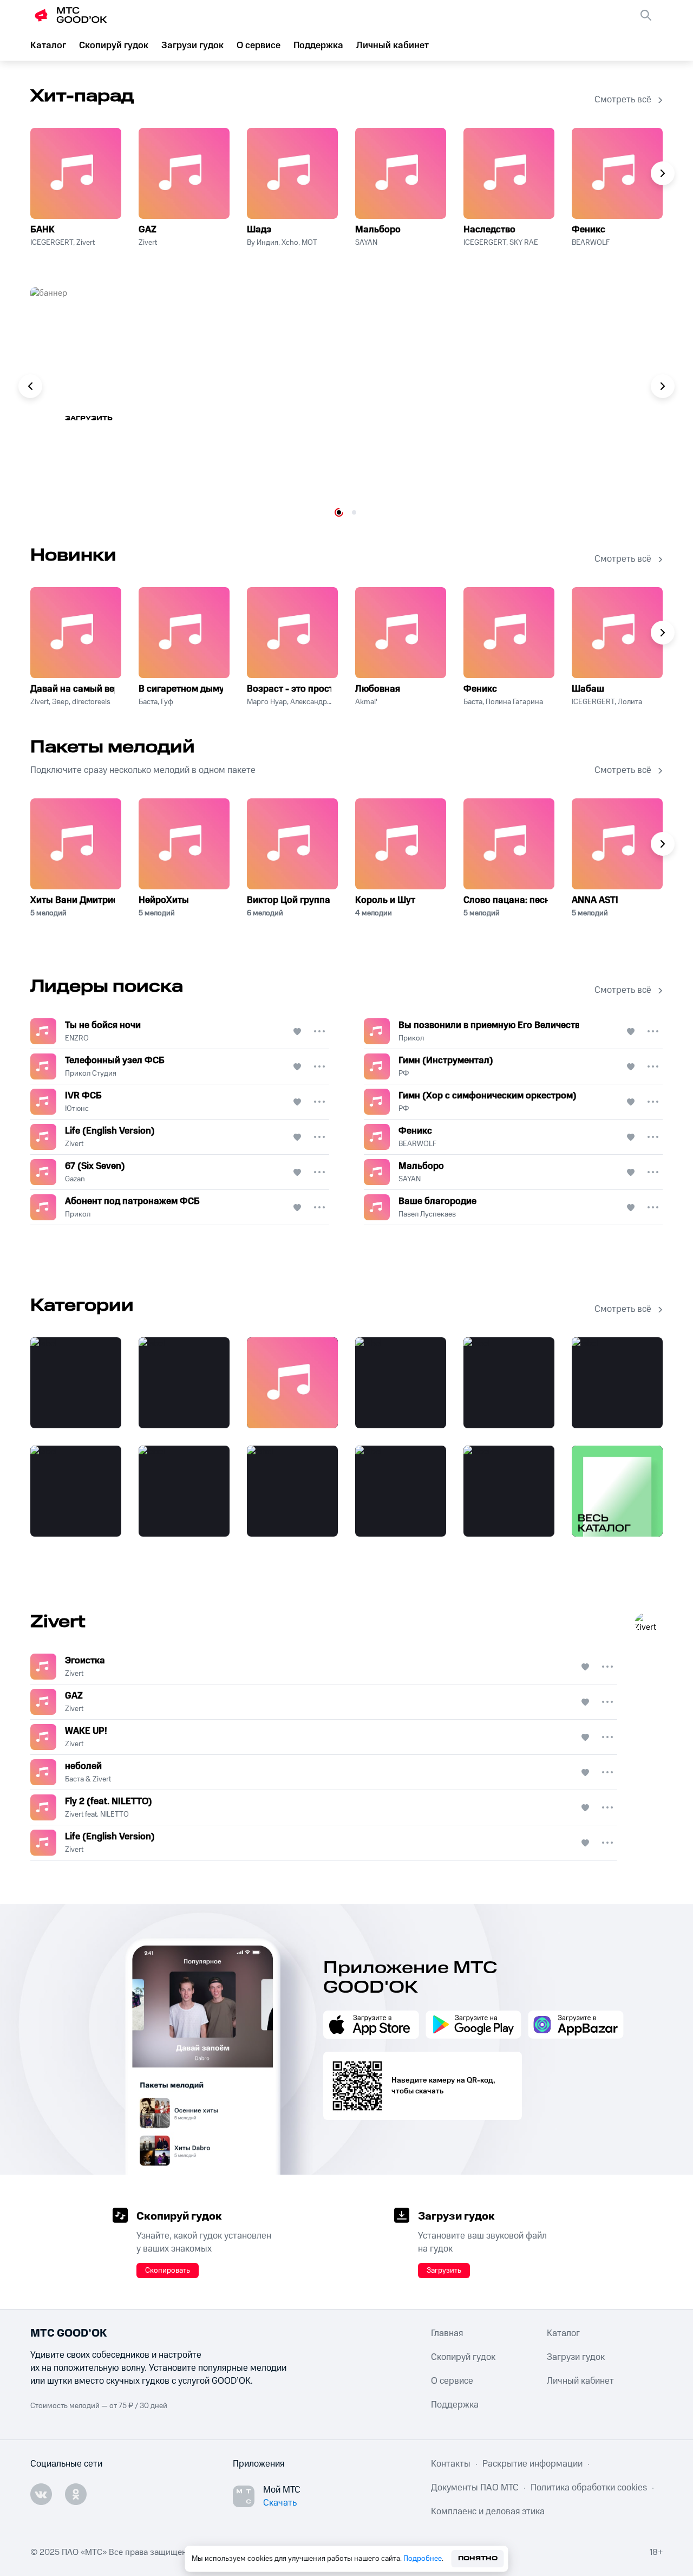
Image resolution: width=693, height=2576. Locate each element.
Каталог (48, 45)
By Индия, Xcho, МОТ (282, 243)
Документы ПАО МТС (475, 2488)
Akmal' (366, 702)
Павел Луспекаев (427, 1214)
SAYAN (366, 243)
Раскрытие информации (532, 2464)
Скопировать (168, 2271)
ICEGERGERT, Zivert (63, 243)
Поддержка (318, 45)
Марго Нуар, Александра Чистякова (289, 702)
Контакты (451, 2464)
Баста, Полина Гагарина (503, 702)
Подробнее (423, 2559)
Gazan (75, 1179)
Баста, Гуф (156, 702)
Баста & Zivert (88, 1779)
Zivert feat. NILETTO (97, 1814)
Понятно (478, 2558)
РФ (404, 1074)
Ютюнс (77, 1109)
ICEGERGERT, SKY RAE (501, 243)
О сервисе (259, 45)
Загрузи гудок (192, 45)
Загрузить (89, 418)
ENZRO (77, 1038)
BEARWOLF (591, 243)
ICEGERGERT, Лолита (607, 702)
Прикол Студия (91, 1074)
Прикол (411, 1038)
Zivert (148, 243)
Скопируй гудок (114, 45)
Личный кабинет (393, 45)
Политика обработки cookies (589, 2488)
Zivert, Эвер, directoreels (70, 702)
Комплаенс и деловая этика (488, 2512)
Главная (447, 2333)
